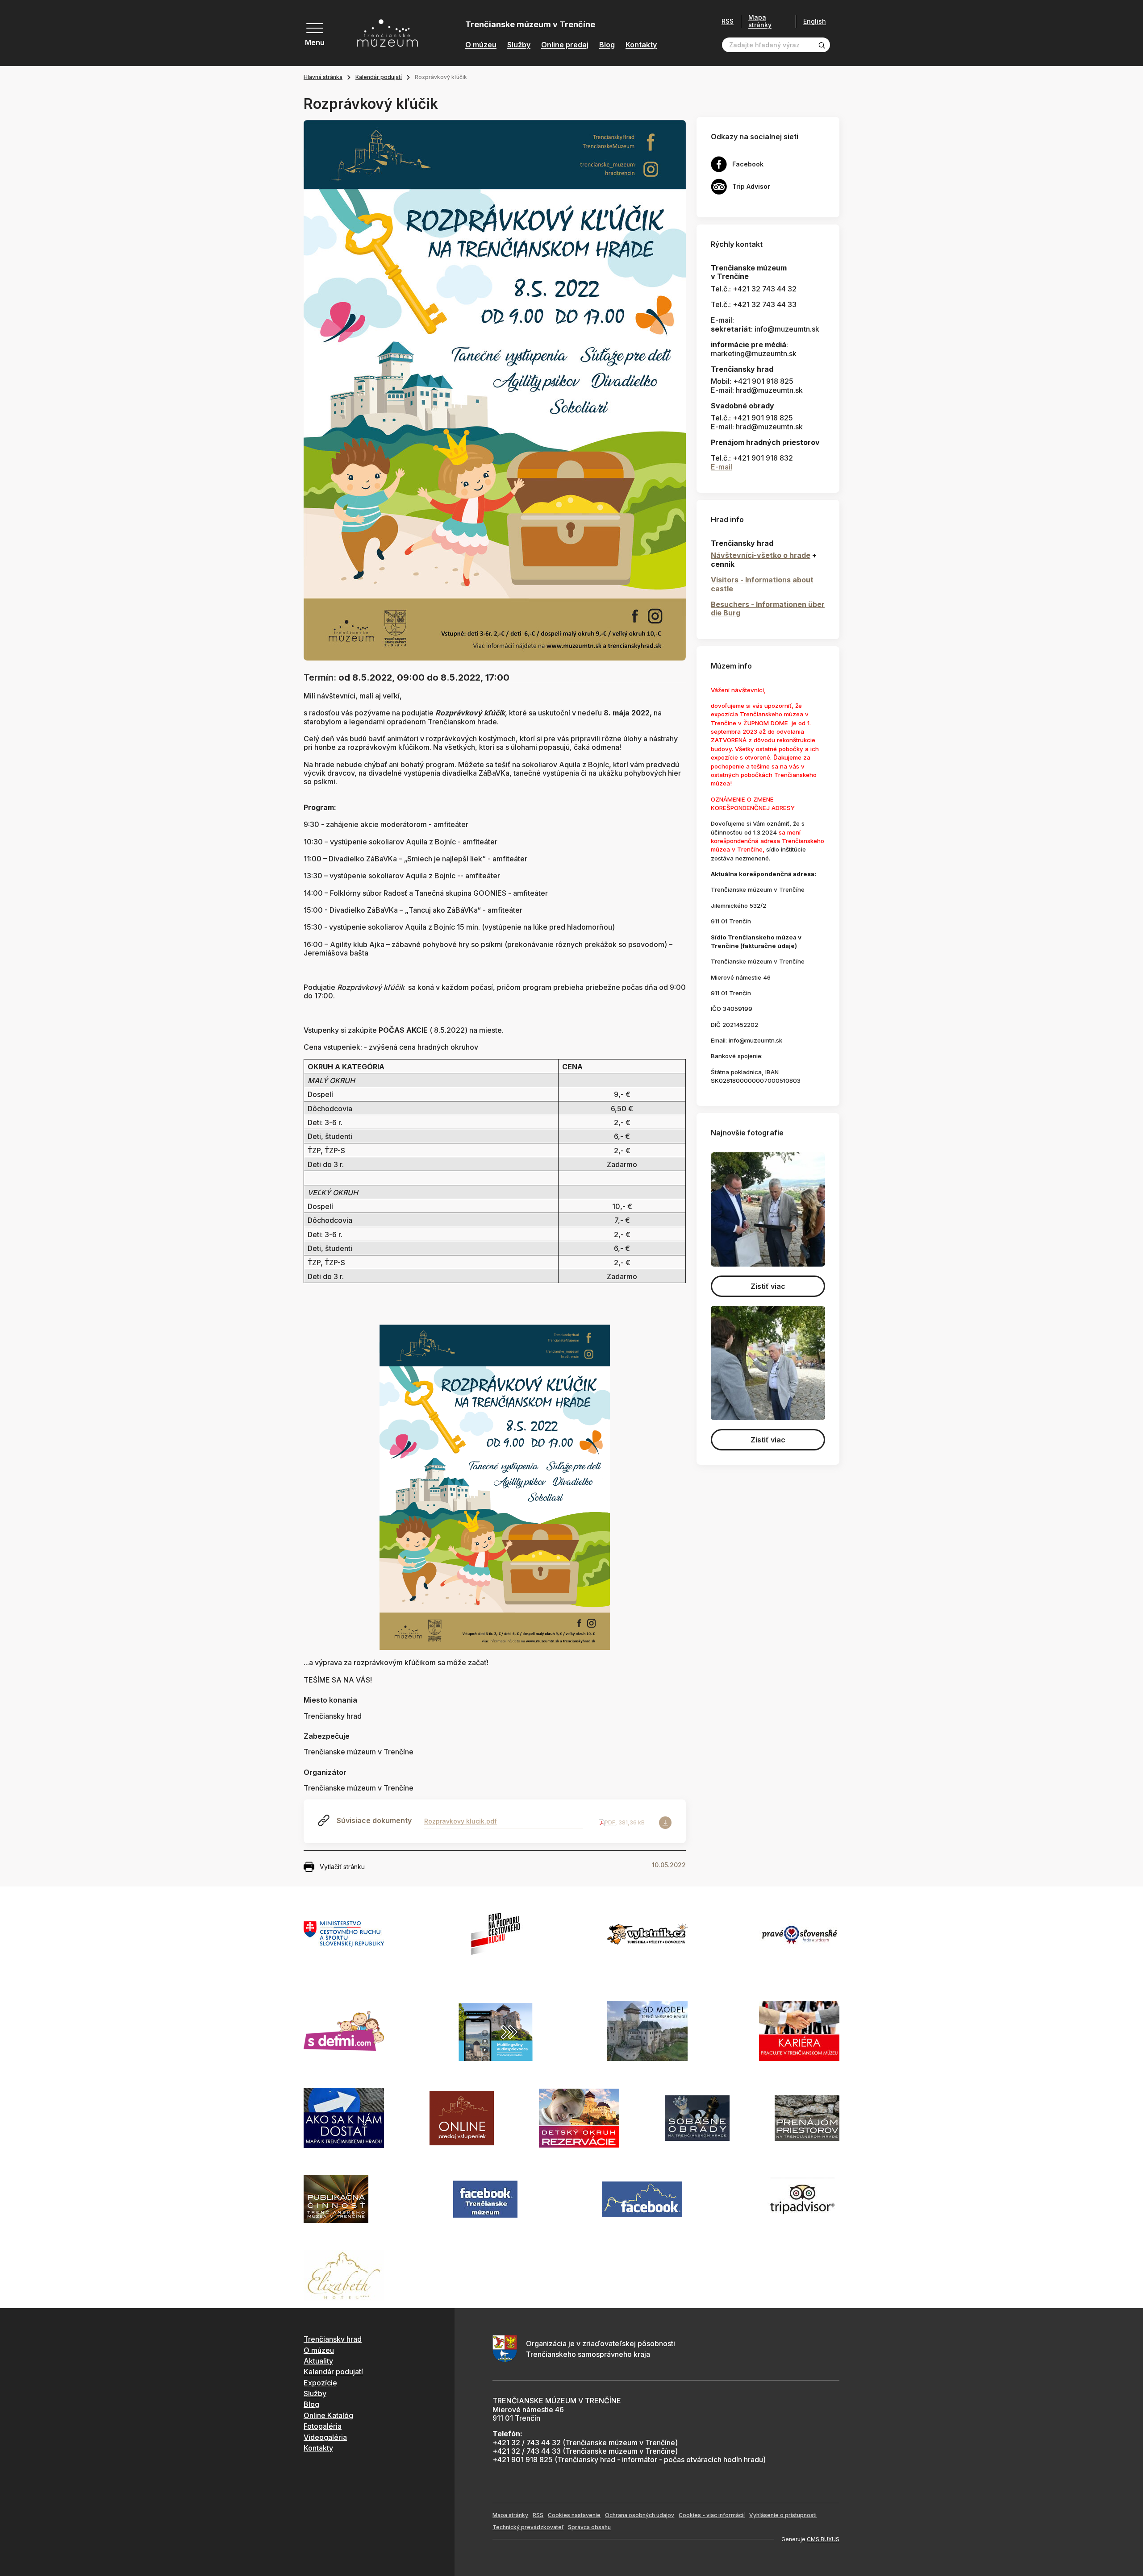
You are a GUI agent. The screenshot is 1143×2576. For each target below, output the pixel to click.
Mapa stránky (760, 21)
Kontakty (641, 45)
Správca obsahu (589, 2527)
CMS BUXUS (823, 2539)
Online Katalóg (328, 2415)
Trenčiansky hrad (333, 2339)
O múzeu (481, 45)
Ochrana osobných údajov (640, 2515)
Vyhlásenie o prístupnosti (783, 2515)
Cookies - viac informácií (712, 2515)
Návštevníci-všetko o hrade (761, 555)
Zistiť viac (768, 1286)
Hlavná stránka (323, 77)
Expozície (320, 2383)
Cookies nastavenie (574, 2515)
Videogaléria (325, 2437)
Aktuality (318, 2361)
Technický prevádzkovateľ (528, 2527)
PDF (610, 1822)
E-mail (722, 467)
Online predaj (565, 45)
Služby (519, 45)
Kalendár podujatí (379, 77)
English (815, 21)
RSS (728, 21)
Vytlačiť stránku (342, 1867)
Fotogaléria (323, 2426)
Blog (607, 45)
